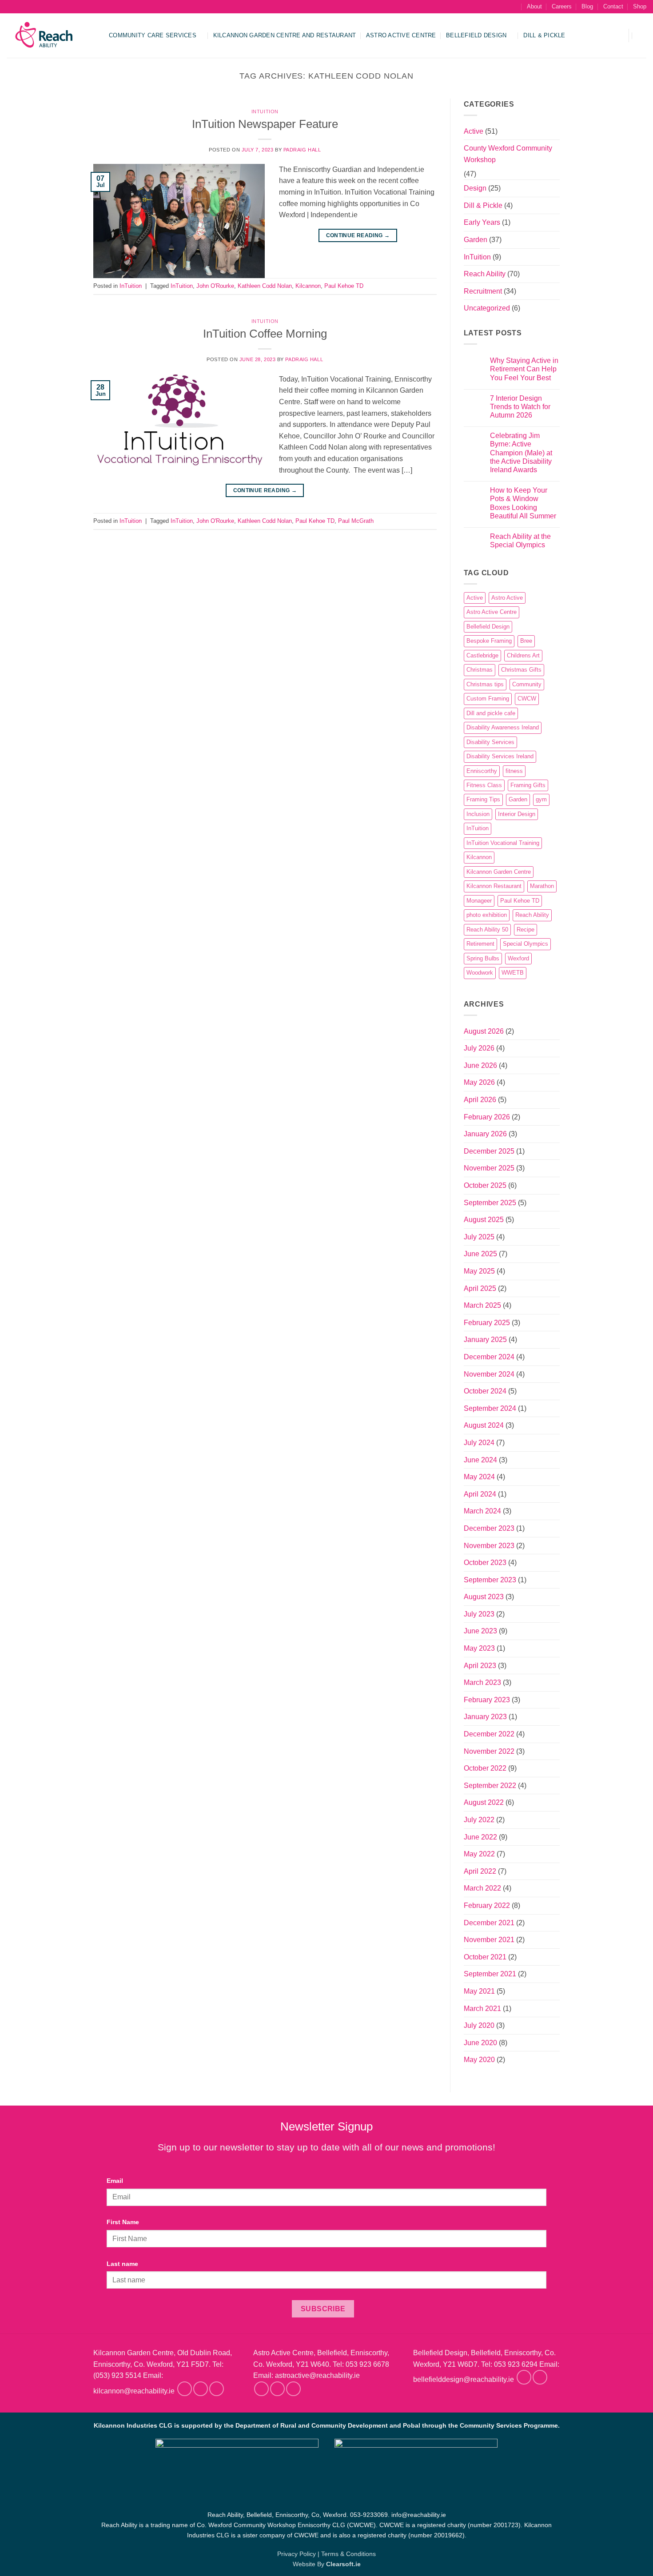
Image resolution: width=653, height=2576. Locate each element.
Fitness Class (484, 785)
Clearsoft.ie (343, 2564)
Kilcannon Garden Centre (499, 872)
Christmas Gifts (521, 670)
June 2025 (480, 1254)
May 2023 (479, 1648)
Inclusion (478, 814)
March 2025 (482, 1305)
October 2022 (485, 1768)
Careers (562, 6)
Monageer (479, 901)
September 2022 (490, 1786)
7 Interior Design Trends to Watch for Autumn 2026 (520, 407)
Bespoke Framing (489, 641)
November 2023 (489, 1546)
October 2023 (485, 1563)
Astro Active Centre (401, 35)
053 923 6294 (516, 2364)
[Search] (513, 7)
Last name (122, 2264)
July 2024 (479, 1443)
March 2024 (482, 1511)
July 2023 (479, 1614)
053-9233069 (369, 2515)
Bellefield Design (476, 35)
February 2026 (487, 1117)
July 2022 (479, 1820)
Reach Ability (485, 274)
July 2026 (479, 1048)
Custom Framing (488, 699)
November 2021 (489, 1940)
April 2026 (480, 1100)
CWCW (527, 699)
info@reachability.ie (419, 2515)
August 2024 (484, 1425)
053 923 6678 (367, 2364)
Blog (587, 6)
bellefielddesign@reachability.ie (464, 2380)
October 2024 (485, 1391)
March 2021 (482, 2009)
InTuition (265, 111)
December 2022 (489, 1734)
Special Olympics (526, 944)
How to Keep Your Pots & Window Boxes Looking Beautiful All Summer (523, 503)
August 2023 (484, 1597)
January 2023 (485, 1717)
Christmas (480, 670)
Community (527, 684)
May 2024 (479, 1477)
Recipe (526, 930)
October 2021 (485, 1957)
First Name (123, 2222)
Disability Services (490, 742)
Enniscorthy (482, 771)
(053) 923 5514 (117, 2375)
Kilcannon (308, 286)
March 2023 (482, 1682)
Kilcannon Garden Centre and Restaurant (285, 35)
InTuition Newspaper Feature (265, 124)
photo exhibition (487, 915)
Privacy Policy (297, 2554)
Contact (613, 6)
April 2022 (480, 1871)
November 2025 (489, 1168)
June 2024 (480, 1460)
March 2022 (482, 1888)
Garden (476, 240)
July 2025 (479, 1237)
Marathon (542, 886)
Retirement (480, 944)
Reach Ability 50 (487, 930)
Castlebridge (482, 655)
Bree (526, 641)
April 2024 (480, 1494)
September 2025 (490, 1203)
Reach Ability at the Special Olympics (520, 541)
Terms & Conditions (348, 2554)
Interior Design (517, 814)
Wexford (518, 958)
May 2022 (479, 1854)
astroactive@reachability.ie (317, 2375)
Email (115, 2181)
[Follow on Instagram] (201, 2389)
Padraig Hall (302, 150)
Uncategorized (487, 308)
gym (541, 799)
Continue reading (358, 235)
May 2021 (479, 1991)
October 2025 (485, 1185)
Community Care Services (153, 35)
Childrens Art (523, 655)
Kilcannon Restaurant (494, 886)
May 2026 (479, 1082)
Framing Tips (483, 799)
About (534, 6)
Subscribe (323, 2309)
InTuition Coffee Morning (265, 334)
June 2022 (480, 1837)
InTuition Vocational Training (503, 843)
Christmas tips (485, 684)
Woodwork (480, 973)
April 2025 (480, 1288)
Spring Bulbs (483, 958)
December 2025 (489, 1151)
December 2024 (489, 1357)
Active (474, 131)
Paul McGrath (356, 521)
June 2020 (480, 2043)
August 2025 (484, 1220)
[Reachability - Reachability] (51, 36)
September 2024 (490, 1408)
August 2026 (484, 1031)
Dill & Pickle (544, 35)
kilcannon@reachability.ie (134, 2391)
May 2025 (479, 1271)
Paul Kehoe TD (344, 286)
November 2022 (489, 1751)
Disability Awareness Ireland (503, 727)
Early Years (482, 222)
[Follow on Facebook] (185, 2389)
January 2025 (485, 1340)
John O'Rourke (215, 286)
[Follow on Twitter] (217, 2389)
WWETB (513, 973)
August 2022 (484, 1802)
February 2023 (487, 1700)
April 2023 (480, 1666)
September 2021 (490, 1974)
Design (475, 188)
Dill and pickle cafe (491, 713)
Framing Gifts (528, 785)
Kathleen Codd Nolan (265, 286)
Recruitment (483, 291)
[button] (616, 36)
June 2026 (480, 1065)
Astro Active (507, 598)
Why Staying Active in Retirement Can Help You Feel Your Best (524, 369)
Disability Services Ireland (500, 756)
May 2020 (479, 2060)
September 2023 (490, 1580)
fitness (514, 771)
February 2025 (487, 1323)
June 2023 (480, 1631)
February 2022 (487, 1905)
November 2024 (489, 1374)
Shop (640, 6)
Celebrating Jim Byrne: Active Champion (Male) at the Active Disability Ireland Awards (521, 453)
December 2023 (489, 1528)
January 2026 (485, 1134)
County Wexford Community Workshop (508, 154)
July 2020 (479, 2025)
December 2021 (489, 1923)
